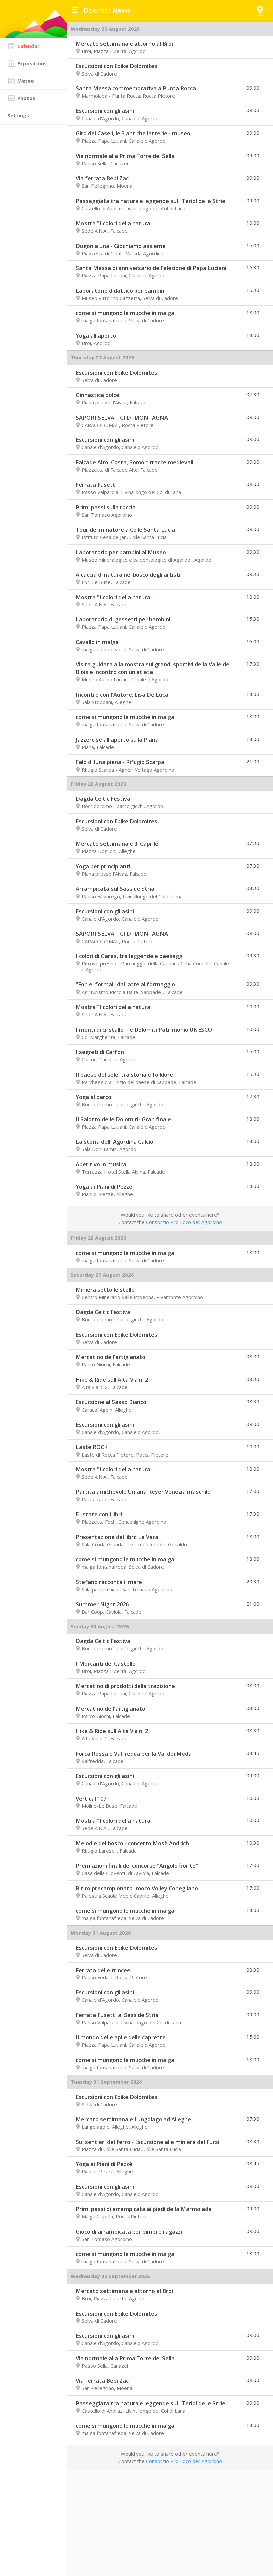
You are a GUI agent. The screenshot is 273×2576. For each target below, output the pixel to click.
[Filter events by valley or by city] (260, 11)
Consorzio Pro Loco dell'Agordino (184, 1222)
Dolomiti (107, 10)
